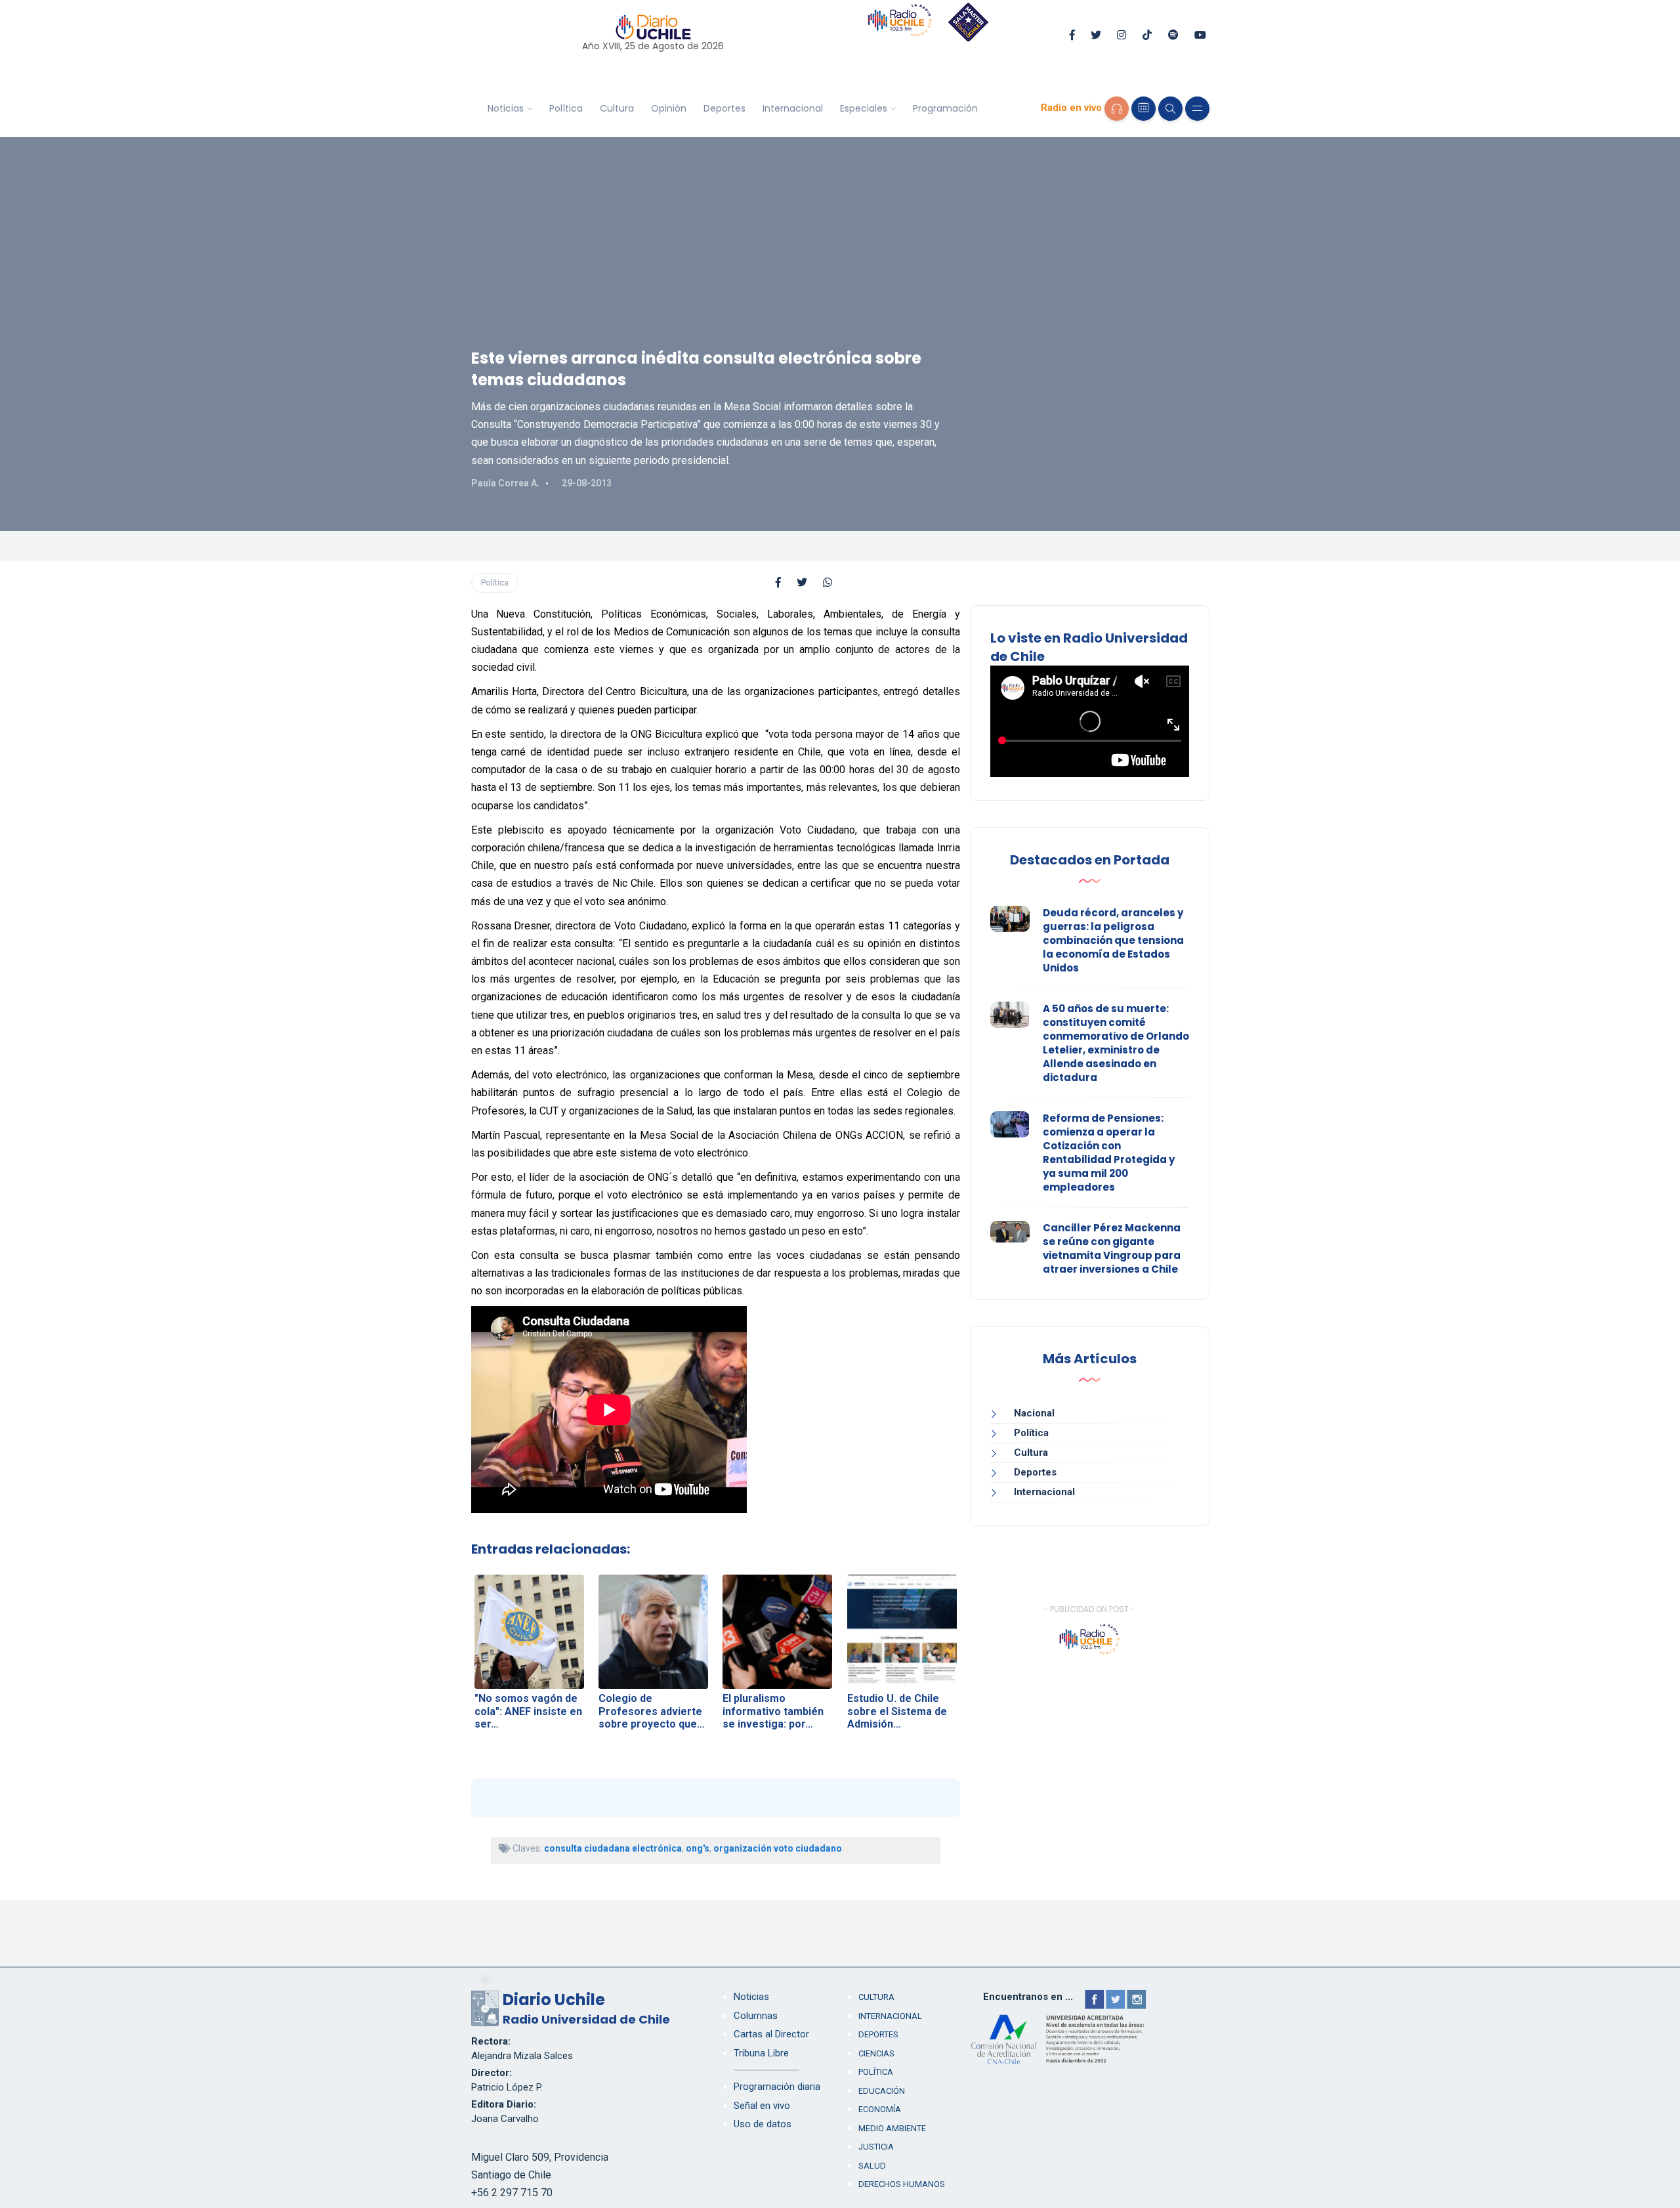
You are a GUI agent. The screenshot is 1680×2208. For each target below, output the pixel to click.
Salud (872, 2166)
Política (566, 108)
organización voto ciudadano (778, 1848)
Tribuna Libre (761, 2053)
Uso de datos (763, 2124)
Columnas (756, 2016)
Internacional (793, 108)
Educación (882, 2091)
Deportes (724, 108)
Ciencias (876, 2053)
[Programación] (1144, 109)
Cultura (617, 108)
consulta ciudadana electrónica (613, 1848)
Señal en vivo (762, 2106)
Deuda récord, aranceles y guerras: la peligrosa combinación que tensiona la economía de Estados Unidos (1113, 940)
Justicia (876, 2147)
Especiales (864, 108)
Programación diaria (777, 2087)
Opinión (669, 108)
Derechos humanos (902, 2184)
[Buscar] (1170, 109)
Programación (945, 108)
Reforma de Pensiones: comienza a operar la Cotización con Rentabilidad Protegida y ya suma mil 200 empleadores (1109, 1153)
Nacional (1034, 1413)
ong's (698, 1848)
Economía (880, 2109)
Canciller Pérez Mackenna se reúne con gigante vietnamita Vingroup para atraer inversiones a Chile (1112, 1248)
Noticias (506, 108)
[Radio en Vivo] (1117, 109)
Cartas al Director (771, 2034)
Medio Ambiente (892, 2128)
